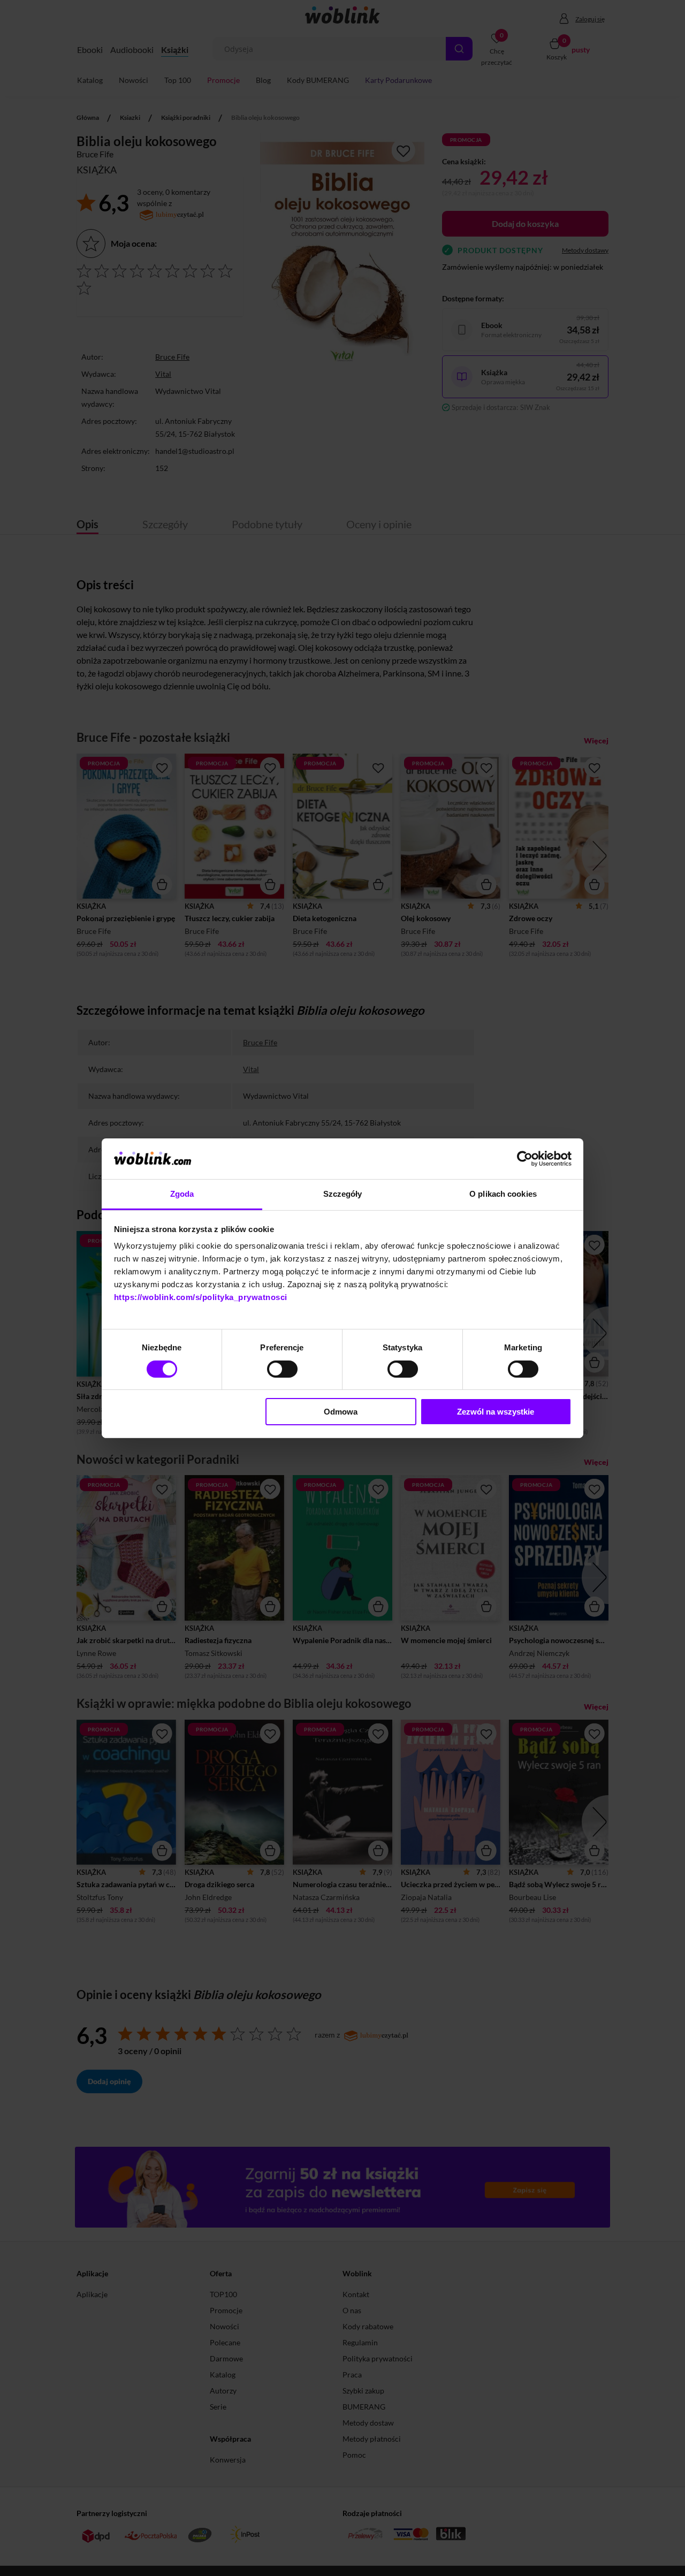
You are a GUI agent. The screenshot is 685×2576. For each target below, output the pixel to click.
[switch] (282, 1369)
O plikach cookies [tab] (503, 1194)
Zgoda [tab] (182, 1194)
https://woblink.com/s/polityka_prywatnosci (201, 1297)
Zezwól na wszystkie (496, 1412)
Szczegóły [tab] (343, 1194)
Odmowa (341, 1412)
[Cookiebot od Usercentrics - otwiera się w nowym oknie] (525, 1159)
